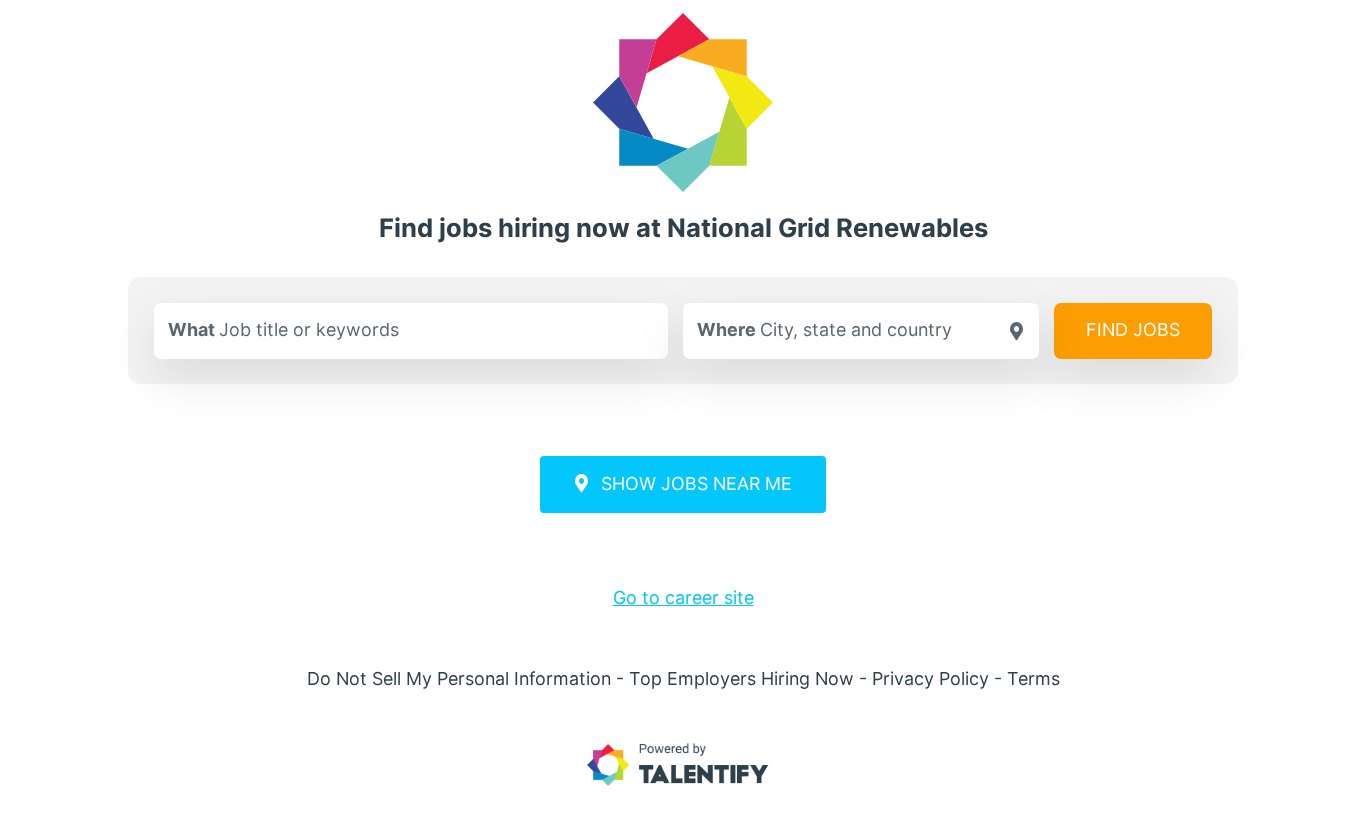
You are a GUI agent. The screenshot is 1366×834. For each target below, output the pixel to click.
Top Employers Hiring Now (741, 678)
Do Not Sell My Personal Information (459, 678)
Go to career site (683, 597)
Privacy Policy (930, 678)
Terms (1033, 678)
